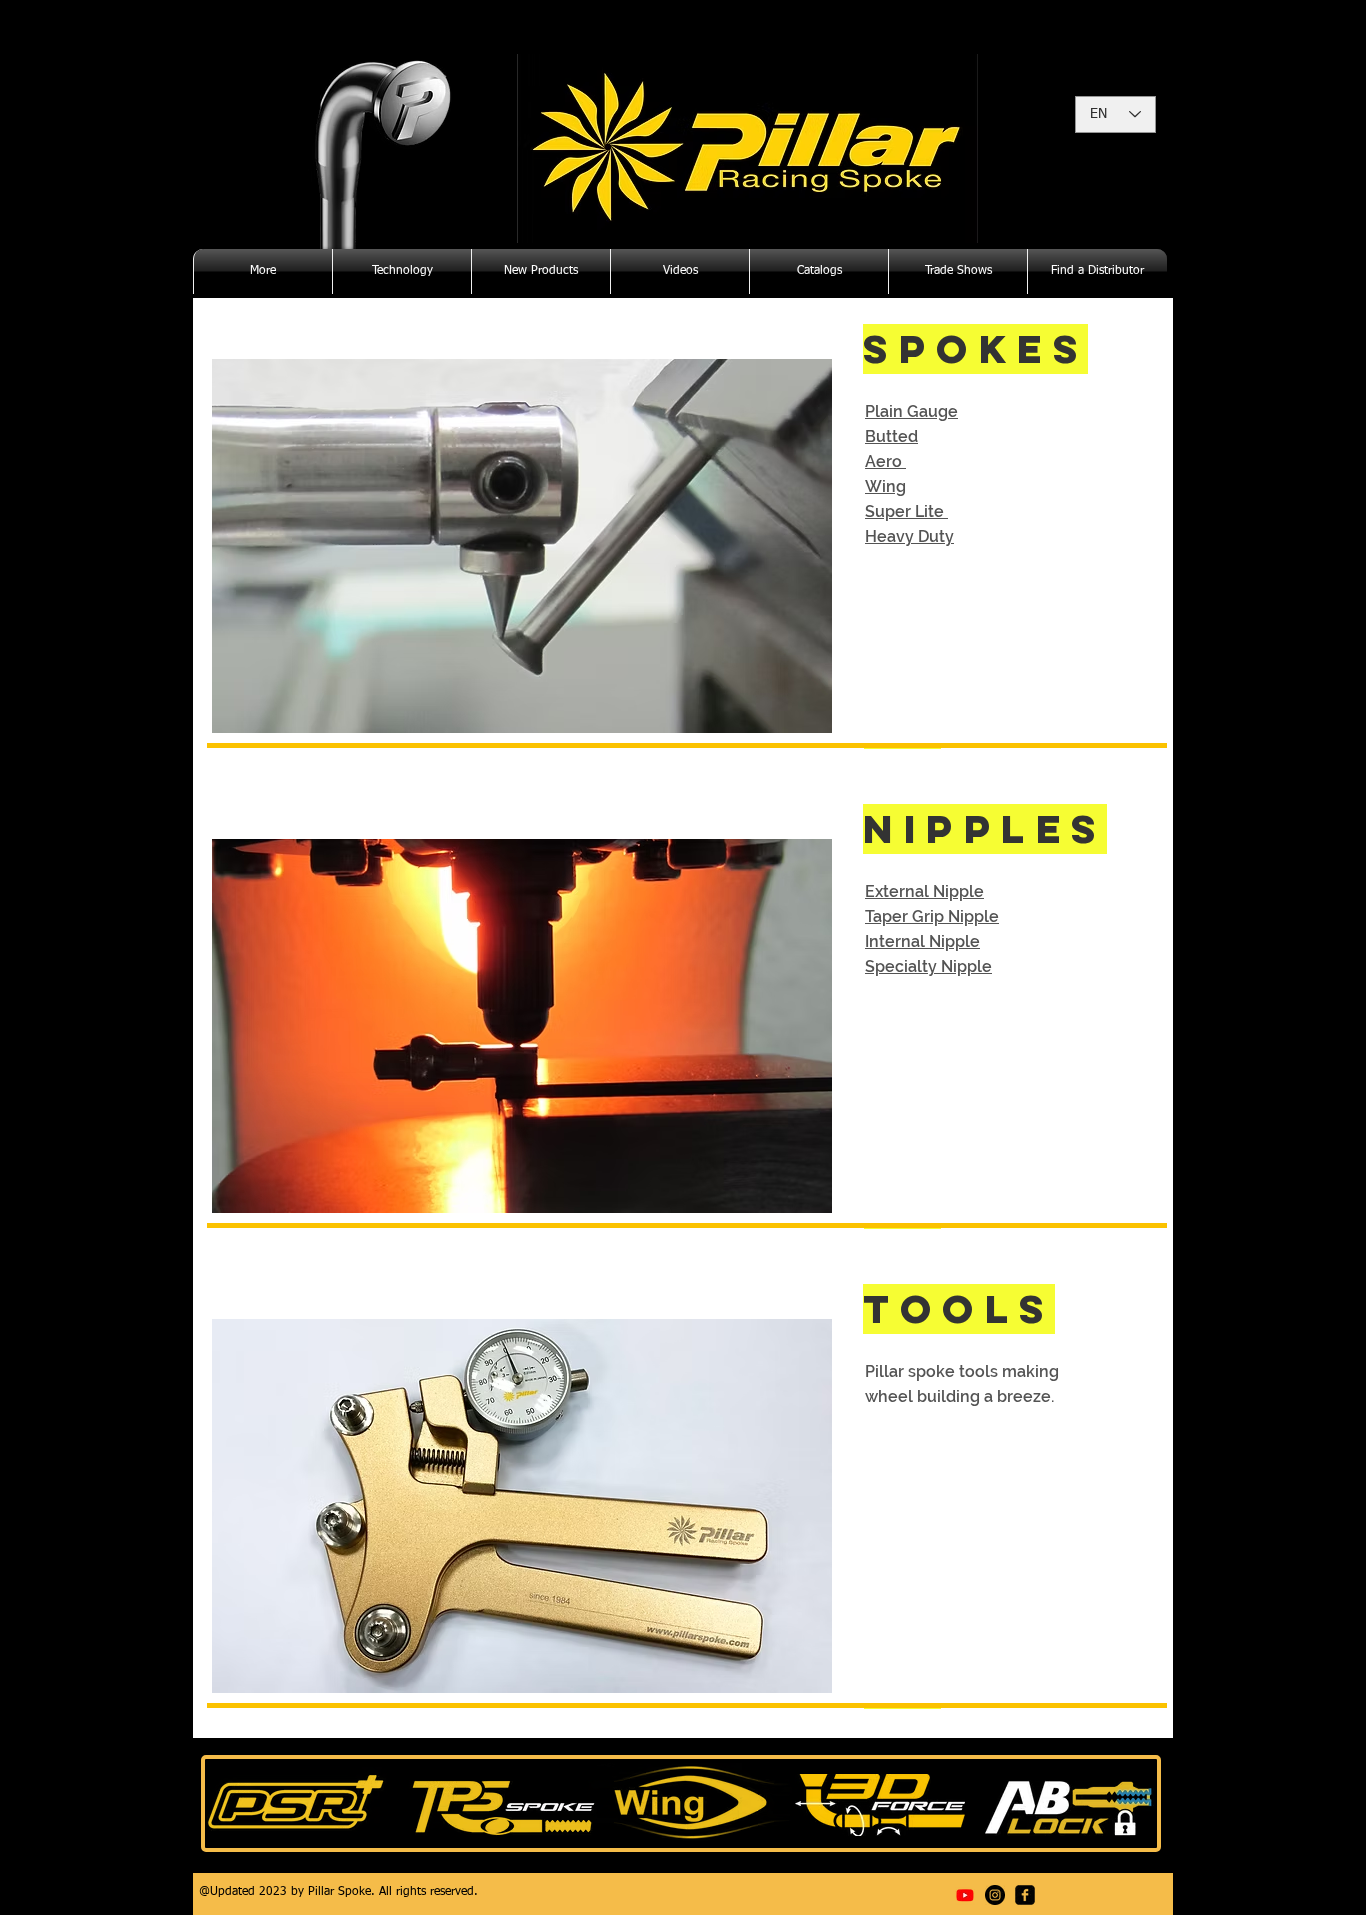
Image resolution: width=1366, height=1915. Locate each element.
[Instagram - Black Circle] (995, 1895)
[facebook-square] (1025, 1895)
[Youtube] (965, 1895)
